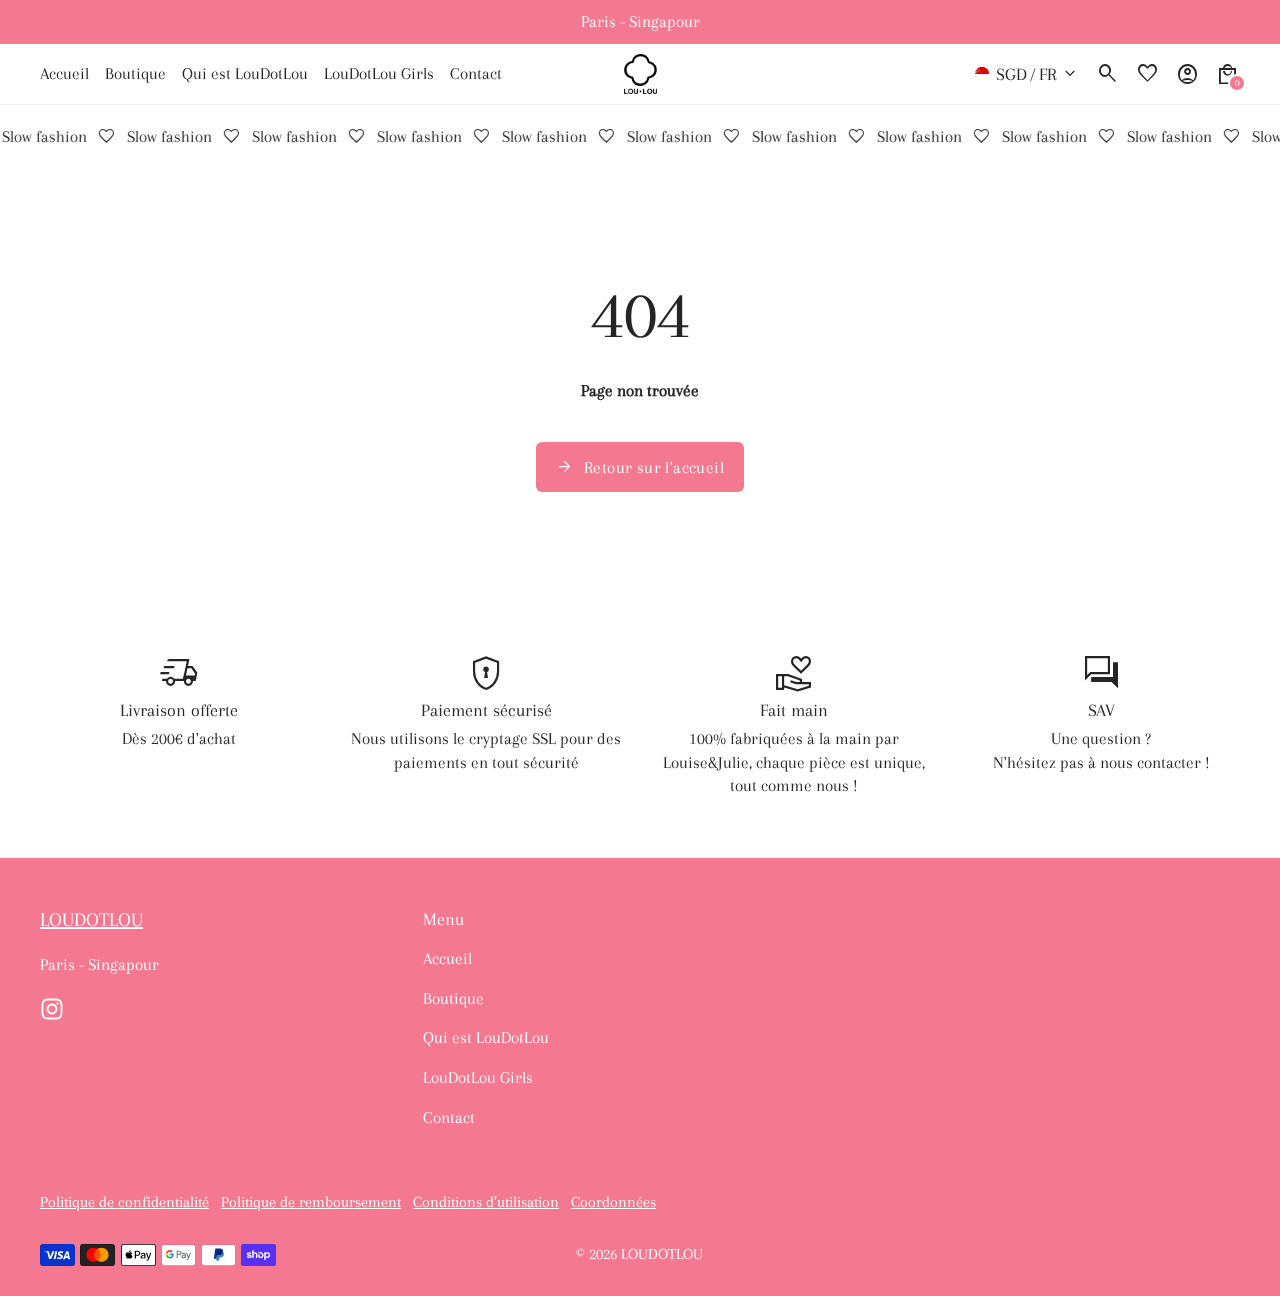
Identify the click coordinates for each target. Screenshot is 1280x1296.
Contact (449, 1117)
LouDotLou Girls (478, 1077)
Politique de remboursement (311, 1202)
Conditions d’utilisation (486, 1202)
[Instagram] (52, 1009)
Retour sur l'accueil (640, 467)
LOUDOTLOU (662, 1254)
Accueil (447, 958)
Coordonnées (613, 1202)
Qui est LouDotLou (486, 1037)
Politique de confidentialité (124, 1202)
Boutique (453, 998)
